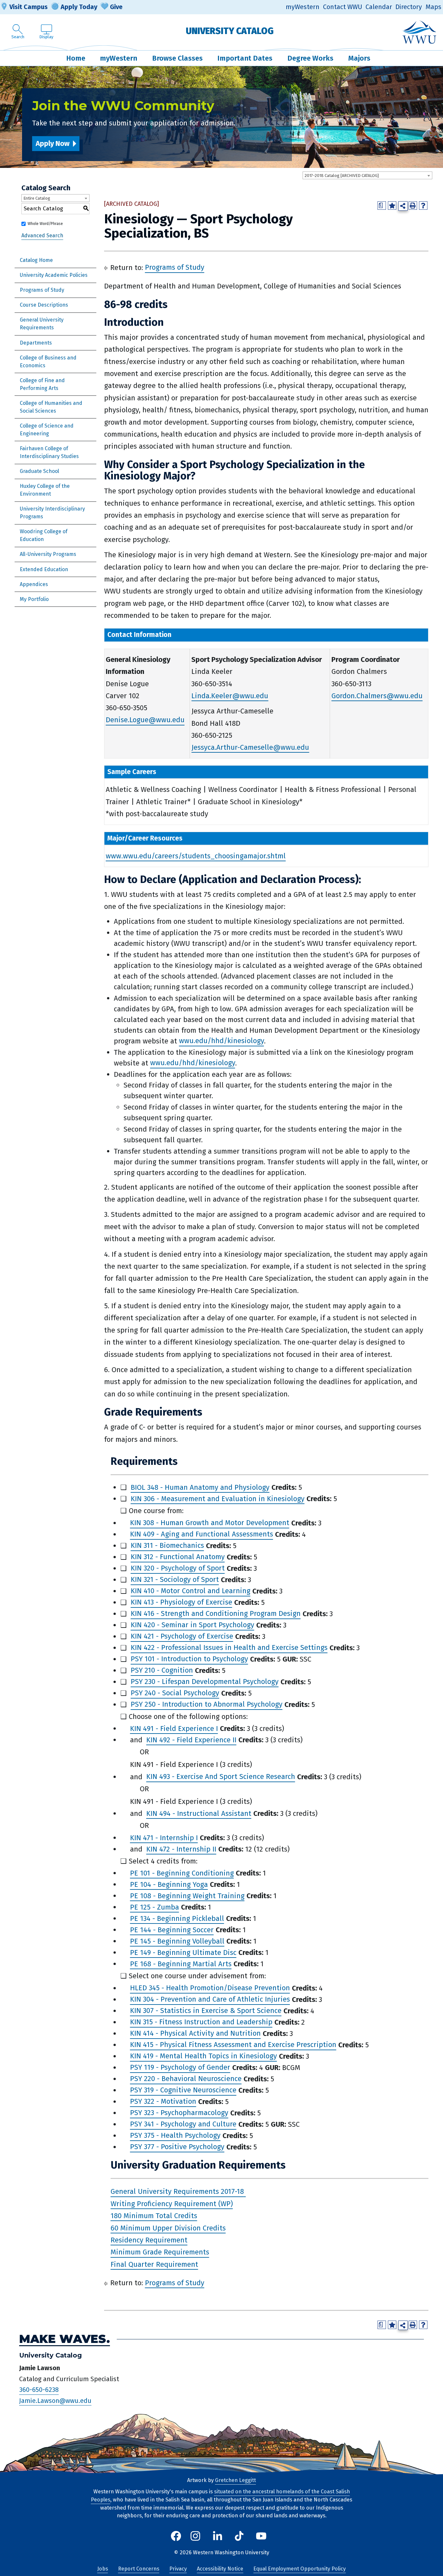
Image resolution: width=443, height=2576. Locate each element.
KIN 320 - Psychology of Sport (178, 1568)
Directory (409, 7)
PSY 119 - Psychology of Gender (180, 2068)
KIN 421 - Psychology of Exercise (182, 1636)
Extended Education (44, 569)
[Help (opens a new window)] (423, 206)
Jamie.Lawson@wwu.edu (55, 2401)
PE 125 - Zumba (155, 1907)
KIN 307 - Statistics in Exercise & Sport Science (206, 2011)
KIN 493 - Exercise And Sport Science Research (221, 1777)
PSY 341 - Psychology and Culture (183, 2124)
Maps (433, 7)
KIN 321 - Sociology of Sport (175, 1580)
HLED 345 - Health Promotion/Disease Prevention (210, 1988)
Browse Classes (177, 58)
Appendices (34, 584)
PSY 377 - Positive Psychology (177, 2147)
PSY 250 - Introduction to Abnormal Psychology (207, 1705)
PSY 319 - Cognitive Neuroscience (183, 2090)
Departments (36, 343)
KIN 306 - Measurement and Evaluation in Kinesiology (218, 1499)
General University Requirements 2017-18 (177, 2192)
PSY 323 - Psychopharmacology (179, 2113)
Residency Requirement (149, 2240)
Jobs (103, 2569)
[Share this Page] (403, 206)
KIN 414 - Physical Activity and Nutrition (195, 2034)
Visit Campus (29, 7)
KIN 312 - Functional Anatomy (178, 1557)
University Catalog (230, 31)
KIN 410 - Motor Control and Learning (191, 1591)
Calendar (379, 7)
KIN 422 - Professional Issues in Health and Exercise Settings (229, 1648)
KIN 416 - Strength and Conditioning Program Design (216, 1614)
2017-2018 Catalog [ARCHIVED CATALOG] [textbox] (342, 176)
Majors (359, 58)
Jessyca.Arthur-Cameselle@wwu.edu (250, 747)
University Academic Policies (54, 275)
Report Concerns (139, 2569)
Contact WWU (343, 7)
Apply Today (79, 7)
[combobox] (367, 175)
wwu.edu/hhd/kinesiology (221, 1041)
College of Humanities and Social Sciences (51, 407)
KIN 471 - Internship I (164, 1838)
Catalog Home (36, 260)
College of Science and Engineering (47, 430)
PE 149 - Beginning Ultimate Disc (183, 1953)
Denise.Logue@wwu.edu (145, 720)
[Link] (245, 2192)
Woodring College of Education (44, 535)
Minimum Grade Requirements (160, 2252)
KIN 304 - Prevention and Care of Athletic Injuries (210, 2000)
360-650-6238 (39, 2390)
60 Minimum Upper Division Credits (168, 2228)
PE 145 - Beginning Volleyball (177, 1941)
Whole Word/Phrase (45, 224)
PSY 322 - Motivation (163, 2102)
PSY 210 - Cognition (162, 1670)
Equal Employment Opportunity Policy (299, 2569)
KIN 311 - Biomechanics (167, 1546)
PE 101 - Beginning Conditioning (182, 1873)
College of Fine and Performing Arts (42, 384)
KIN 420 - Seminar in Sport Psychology (192, 1625)
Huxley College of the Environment (45, 490)
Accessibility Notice (220, 2569)
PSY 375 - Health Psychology (175, 2136)
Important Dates (245, 58)
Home (76, 58)
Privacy (178, 2569)
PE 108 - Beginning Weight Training (187, 1896)
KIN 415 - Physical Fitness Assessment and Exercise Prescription (233, 2045)
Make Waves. (65, 2339)
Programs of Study (42, 290)
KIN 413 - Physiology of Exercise (181, 1602)
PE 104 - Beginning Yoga (169, 1884)
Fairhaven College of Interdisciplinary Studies (49, 452)
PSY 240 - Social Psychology (175, 1693)
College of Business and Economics (48, 362)
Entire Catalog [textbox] (37, 198)
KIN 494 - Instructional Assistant (199, 1813)
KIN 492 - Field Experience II (191, 1740)
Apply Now (53, 143)
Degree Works (310, 58)
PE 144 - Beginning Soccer (172, 1930)
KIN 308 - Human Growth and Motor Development (210, 1523)
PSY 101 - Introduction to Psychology (189, 1659)
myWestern (303, 7)
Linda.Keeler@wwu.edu (230, 696)
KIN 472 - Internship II (181, 1849)
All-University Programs (48, 554)
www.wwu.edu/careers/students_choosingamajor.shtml (196, 856)
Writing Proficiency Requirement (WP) (172, 2204)
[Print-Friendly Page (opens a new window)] (413, 206)
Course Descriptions (44, 305)
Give (116, 7)
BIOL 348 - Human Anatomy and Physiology (200, 1487)
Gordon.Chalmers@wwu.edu (377, 696)
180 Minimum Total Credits (154, 2216)
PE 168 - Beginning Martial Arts (181, 1964)
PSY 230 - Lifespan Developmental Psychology (205, 1682)
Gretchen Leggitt (235, 2480)
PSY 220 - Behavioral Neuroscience (186, 2079)
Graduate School (39, 471)
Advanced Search (42, 235)
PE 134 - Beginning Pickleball (177, 1918)
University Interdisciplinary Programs (52, 513)
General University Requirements (42, 324)
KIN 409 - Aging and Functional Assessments (202, 1534)
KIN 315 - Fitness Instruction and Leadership (201, 2022)
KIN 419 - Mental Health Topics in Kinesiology (204, 2056)
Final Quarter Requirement (154, 2264)
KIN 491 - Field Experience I (174, 1729)
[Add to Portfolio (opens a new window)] (392, 206)
